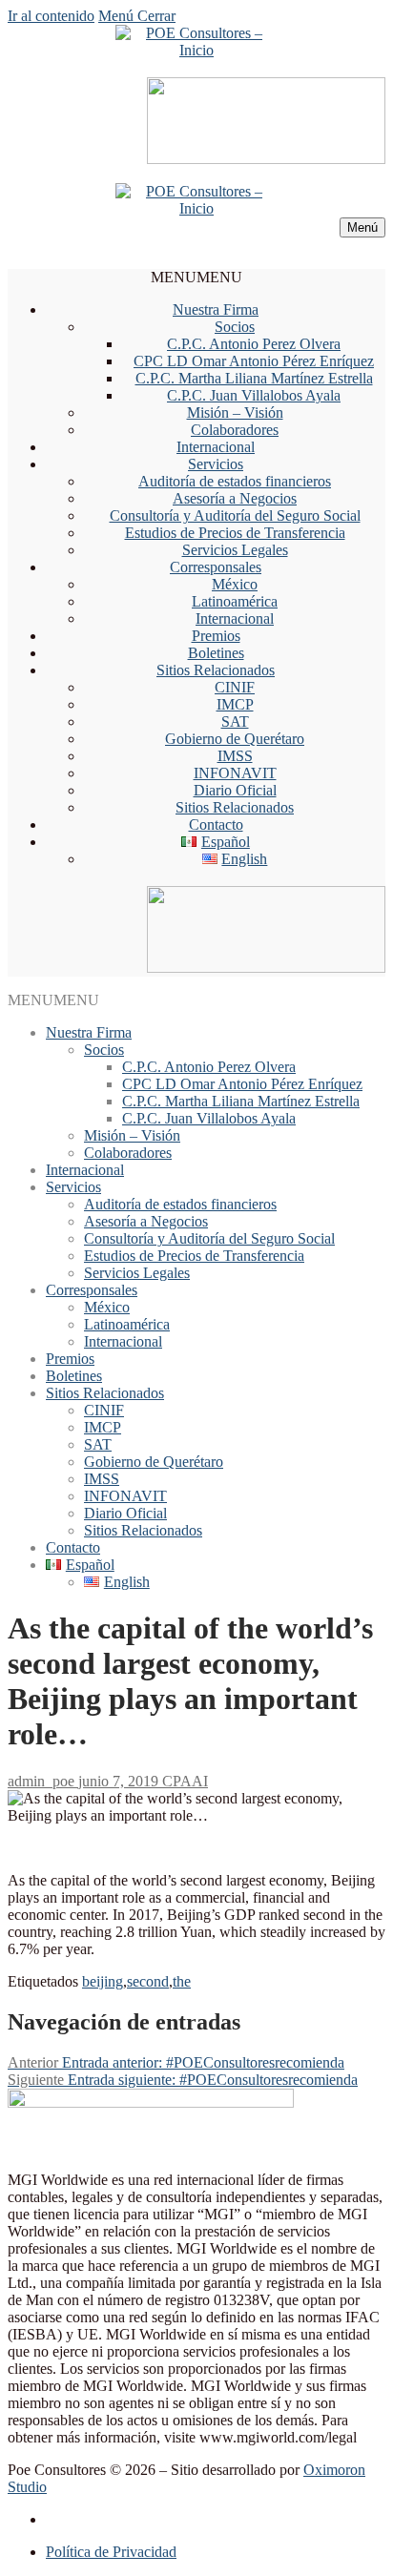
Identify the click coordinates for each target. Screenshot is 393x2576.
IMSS (235, 756)
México (235, 584)
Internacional (216, 447)
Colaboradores (235, 430)
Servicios (216, 464)
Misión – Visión (235, 412)
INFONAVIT (235, 773)
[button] (196, 277)
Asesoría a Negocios (235, 498)
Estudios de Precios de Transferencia (235, 533)
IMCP (235, 704)
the (182, 1981)
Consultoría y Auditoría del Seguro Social (235, 515)
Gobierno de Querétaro (235, 739)
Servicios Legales (235, 550)
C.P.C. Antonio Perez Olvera (254, 344)
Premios (216, 636)
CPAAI (183, 1781)
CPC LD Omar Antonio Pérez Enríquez (254, 361)
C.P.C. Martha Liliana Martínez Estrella (254, 378)
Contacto (216, 824)
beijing (103, 1981)
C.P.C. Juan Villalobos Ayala (254, 395)
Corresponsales (216, 567)
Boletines (216, 653)
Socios (235, 327)
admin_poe (41, 1781)
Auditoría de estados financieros (235, 481)
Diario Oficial (235, 790)
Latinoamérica (235, 601)
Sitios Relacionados (216, 670)
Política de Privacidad (111, 2552)
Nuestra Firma (216, 309)
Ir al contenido (51, 16)
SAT (235, 721)
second (148, 1981)
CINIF (235, 687)
